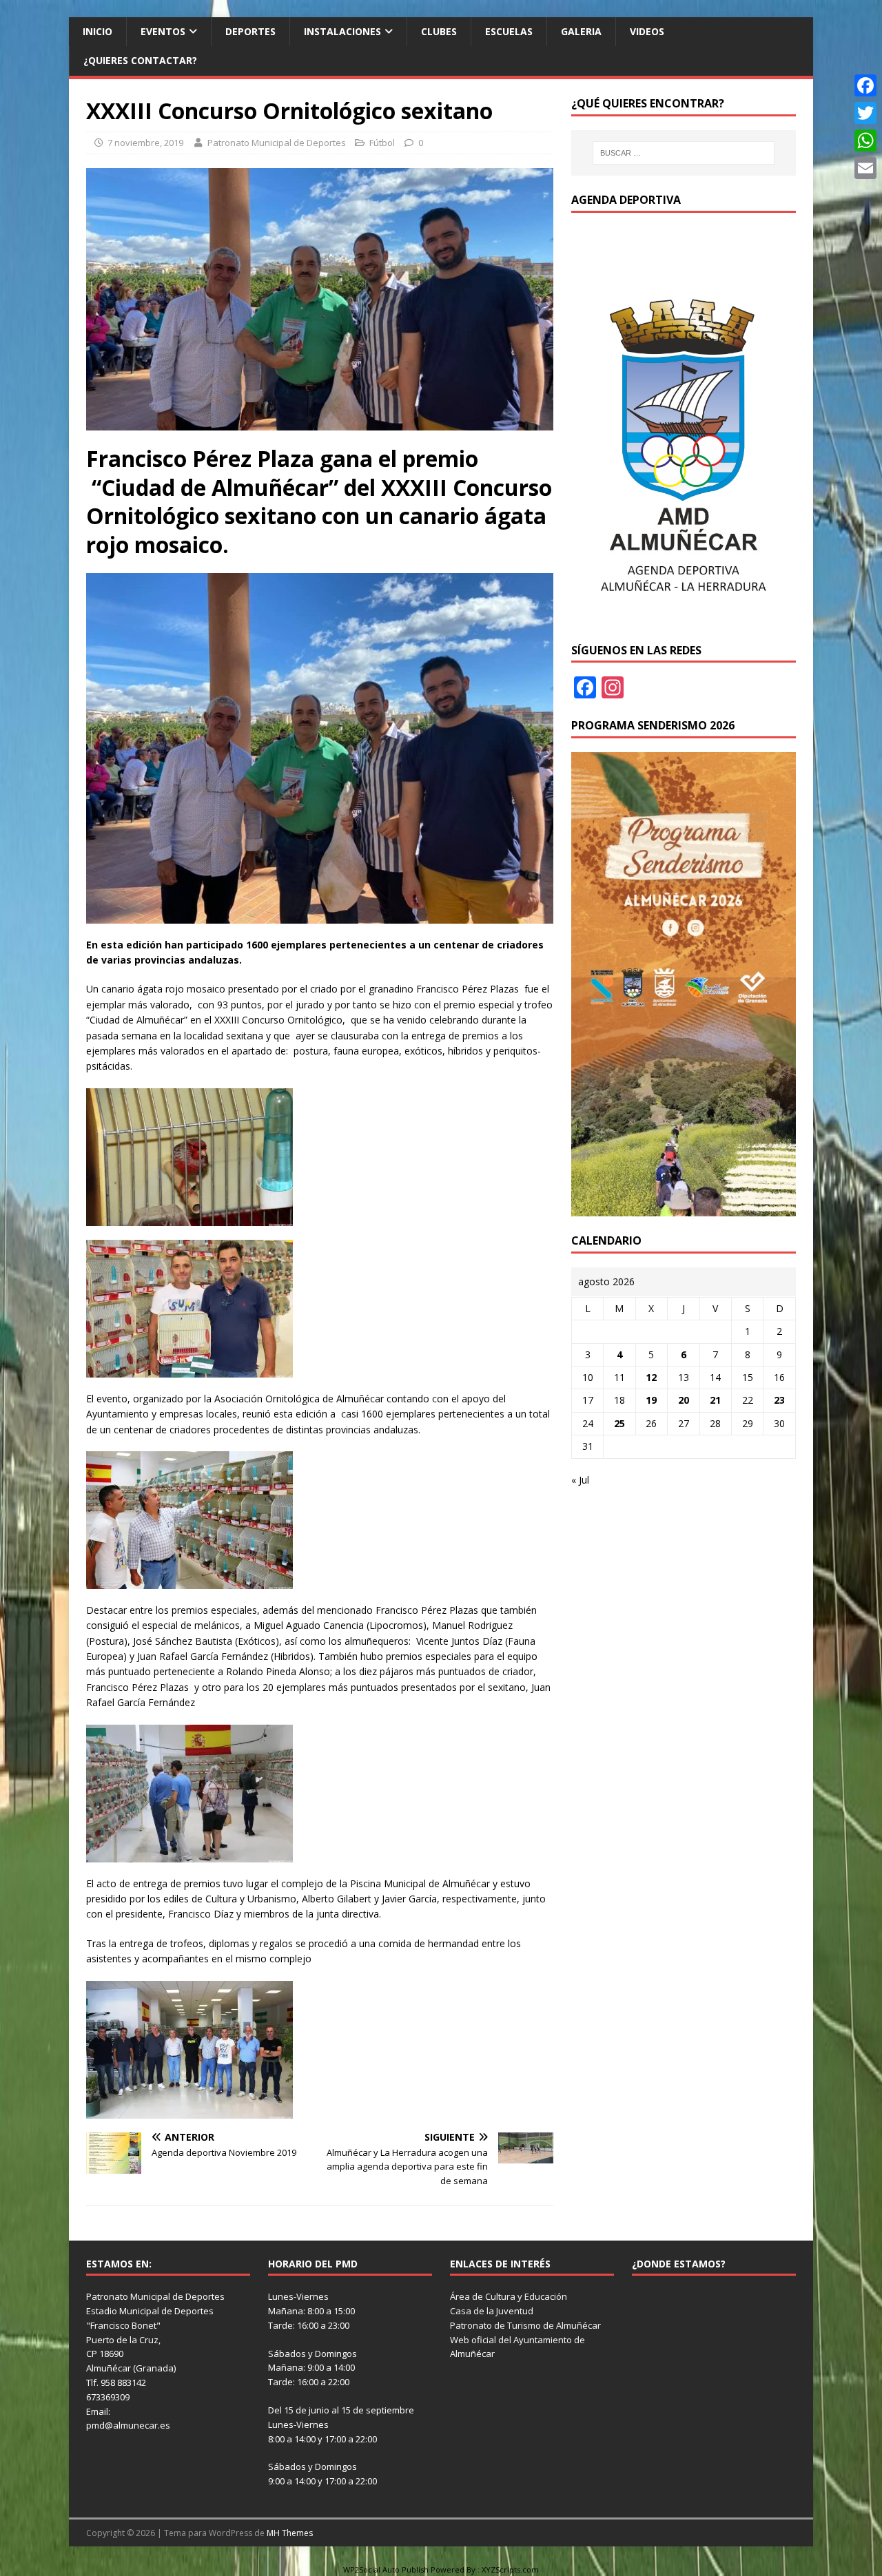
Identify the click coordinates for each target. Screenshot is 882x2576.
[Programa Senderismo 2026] (684, 1208)
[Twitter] (865, 113)
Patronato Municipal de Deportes (277, 143)
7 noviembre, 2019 (145, 143)
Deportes (250, 31)
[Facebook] (865, 85)
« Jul (580, 1480)
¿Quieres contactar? (140, 60)
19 (651, 1400)
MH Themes (290, 2533)
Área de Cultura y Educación (509, 2296)
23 (779, 1400)
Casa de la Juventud (492, 2311)
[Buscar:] (684, 153)
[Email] (865, 168)
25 (619, 1423)
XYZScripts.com (510, 2569)
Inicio (98, 31)
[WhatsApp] (865, 141)
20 (684, 1400)
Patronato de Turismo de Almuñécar (525, 2325)
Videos (647, 31)
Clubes (439, 31)
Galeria (581, 31)
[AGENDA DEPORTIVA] (684, 617)
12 (651, 1377)
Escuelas (509, 31)
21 (715, 1400)
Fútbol (382, 143)
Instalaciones (342, 31)
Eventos (163, 31)
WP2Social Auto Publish (386, 2569)
